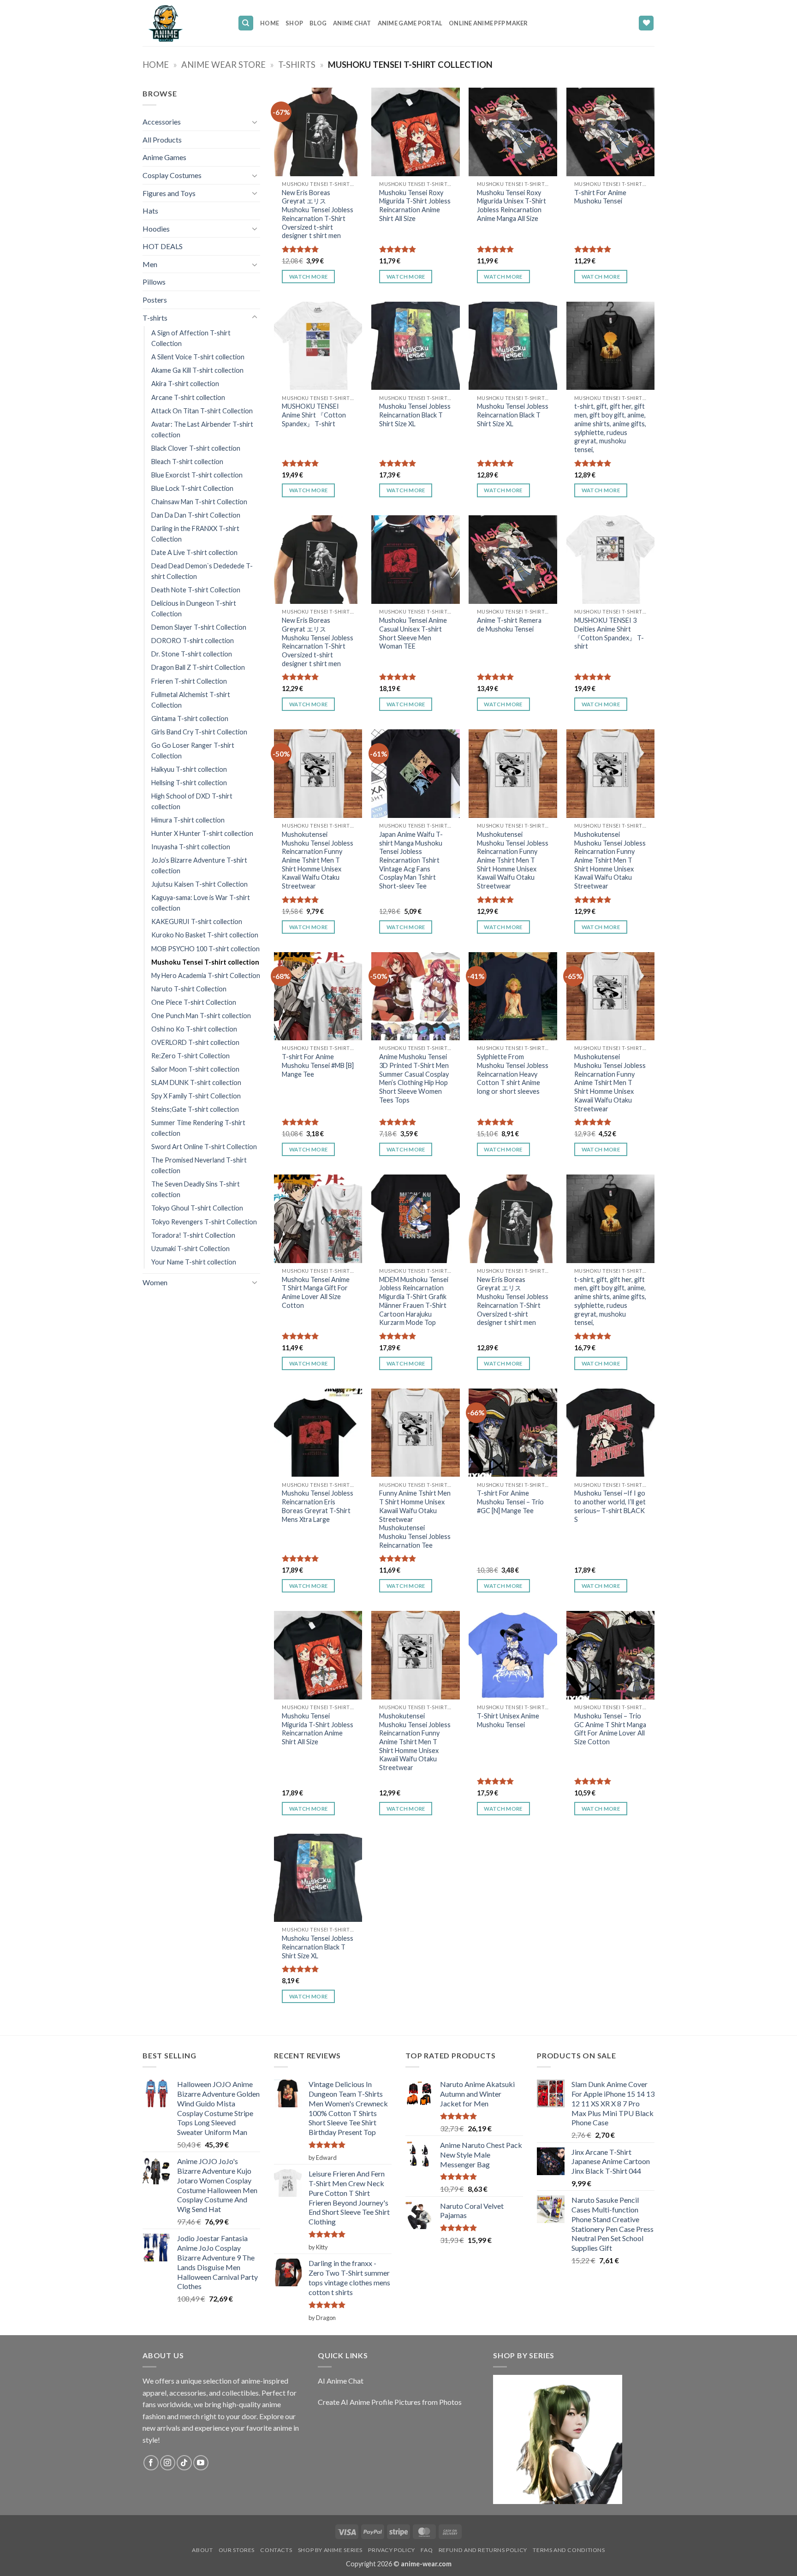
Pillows (154, 282)
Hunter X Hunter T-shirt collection (202, 833)
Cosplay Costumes (172, 175)
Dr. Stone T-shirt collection (192, 654)
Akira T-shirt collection (185, 384)
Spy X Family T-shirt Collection (196, 1096)
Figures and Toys (169, 193)
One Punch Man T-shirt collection (201, 1016)
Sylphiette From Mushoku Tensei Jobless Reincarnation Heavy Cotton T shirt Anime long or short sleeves (513, 1074)
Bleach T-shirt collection (187, 462)
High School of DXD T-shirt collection (192, 801)
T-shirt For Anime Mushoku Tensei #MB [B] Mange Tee (318, 1065)
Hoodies (156, 229)
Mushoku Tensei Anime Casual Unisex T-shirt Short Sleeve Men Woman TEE (413, 633)
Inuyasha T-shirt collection (191, 847)
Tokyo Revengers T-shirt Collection (204, 1222)
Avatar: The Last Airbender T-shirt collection (202, 429)
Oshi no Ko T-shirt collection (194, 1029)
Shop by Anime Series (330, 2550)
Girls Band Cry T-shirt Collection (199, 732)
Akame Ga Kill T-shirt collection (197, 370)
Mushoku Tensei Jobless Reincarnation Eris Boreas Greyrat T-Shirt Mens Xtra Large (318, 1506)
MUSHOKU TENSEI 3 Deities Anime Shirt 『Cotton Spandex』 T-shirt (609, 633)
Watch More (308, 277)
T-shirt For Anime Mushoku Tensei (600, 197)
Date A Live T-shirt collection (194, 552)
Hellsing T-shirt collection (189, 783)
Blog (318, 23)
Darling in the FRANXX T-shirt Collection (195, 534)
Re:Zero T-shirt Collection (190, 1056)
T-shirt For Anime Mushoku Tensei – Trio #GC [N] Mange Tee (510, 1502)
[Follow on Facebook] (151, 2463)
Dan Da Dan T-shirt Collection (196, 515)
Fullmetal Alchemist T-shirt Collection (191, 700)
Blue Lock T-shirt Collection (192, 488)
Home (270, 23)
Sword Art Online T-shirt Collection (204, 1147)
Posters (155, 300)
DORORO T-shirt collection (193, 641)
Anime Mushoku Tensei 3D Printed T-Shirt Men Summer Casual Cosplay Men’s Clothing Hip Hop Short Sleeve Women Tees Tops (414, 1078)
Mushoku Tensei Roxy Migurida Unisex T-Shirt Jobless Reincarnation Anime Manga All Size (512, 206)
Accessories (162, 122)
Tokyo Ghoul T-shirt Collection (197, 1208)
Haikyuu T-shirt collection (189, 769)
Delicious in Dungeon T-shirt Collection (194, 608)
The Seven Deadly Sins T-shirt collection (196, 1189)
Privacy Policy (392, 2550)
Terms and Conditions (569, 2550)
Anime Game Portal (410, 23)
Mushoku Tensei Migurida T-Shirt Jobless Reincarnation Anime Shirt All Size (318, 1729)
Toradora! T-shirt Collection (193, 1235)
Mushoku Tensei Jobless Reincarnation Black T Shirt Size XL (415, 415)
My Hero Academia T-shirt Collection (206, 975)
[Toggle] (255, 122)
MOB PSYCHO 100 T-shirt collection (205, 949)
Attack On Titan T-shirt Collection (202, 411)
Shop (294, 23)
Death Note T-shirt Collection (196, 590)
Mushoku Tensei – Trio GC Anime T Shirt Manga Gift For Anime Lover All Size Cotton (610, 1729)
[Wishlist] (646, 23)
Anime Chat (352, 23)
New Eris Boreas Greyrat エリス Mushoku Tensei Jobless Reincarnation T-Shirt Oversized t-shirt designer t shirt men (318, 214)
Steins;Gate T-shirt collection (195, 1109)
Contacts (276, 2550)
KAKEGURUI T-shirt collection (197, 921)
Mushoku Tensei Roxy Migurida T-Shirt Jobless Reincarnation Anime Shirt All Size (415, 206)
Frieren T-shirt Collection (189, 681)
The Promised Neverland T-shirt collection (199, 1165)
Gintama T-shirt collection (190, 719)
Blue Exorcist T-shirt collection (197, 475)
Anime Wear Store (223, 65)
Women (155, 1282)
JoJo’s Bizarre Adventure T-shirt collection (199, 865)
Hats (150, 211)
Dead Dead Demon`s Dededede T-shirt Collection (202, 571)
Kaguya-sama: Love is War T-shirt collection (201, 903)
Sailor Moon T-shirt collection (195, 1069)
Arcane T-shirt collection (188, 397)
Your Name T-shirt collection (194, 1262)
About (202, 2550)
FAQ (427, 2550)
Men (150, 264)
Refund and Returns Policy (483, 2550)
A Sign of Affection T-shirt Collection (191, 338)
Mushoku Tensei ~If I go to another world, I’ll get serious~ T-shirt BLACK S (610, 1506)
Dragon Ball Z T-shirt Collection (198, 667)
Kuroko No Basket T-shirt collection (205, 935)
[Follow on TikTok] (184, 2463)
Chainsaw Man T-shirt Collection (199, 502)
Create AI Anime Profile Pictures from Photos (390, 2402)
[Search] (246, 23)
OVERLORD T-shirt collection (195, 1042)
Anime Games (164, 157)
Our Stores (237, 2550)
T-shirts (297, 65)
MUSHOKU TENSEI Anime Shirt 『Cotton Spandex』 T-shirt (314, 415)
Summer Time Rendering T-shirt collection (198, 1128)
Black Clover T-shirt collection (196, 448)
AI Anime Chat (341, 2381)
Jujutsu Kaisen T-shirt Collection (199, 884)
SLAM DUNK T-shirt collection (196, 1082)
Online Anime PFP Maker (488, 23)
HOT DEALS (163, 246)
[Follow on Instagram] (168, 2463)
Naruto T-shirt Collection (189, 989)
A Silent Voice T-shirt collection (198, 357)
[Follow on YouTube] (201, 2463)
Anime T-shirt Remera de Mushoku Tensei (509, 625)
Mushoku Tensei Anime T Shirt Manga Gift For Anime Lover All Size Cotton (316, 1292)
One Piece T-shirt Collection (194, 1002)
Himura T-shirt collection (188, 820)
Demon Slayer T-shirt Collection (199, 627)
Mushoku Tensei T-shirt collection (205, 962)
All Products (162, 140)
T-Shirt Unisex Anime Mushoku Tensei (508, 1720)
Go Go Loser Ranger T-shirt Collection (193, 751)
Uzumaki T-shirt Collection (190, 1249)
